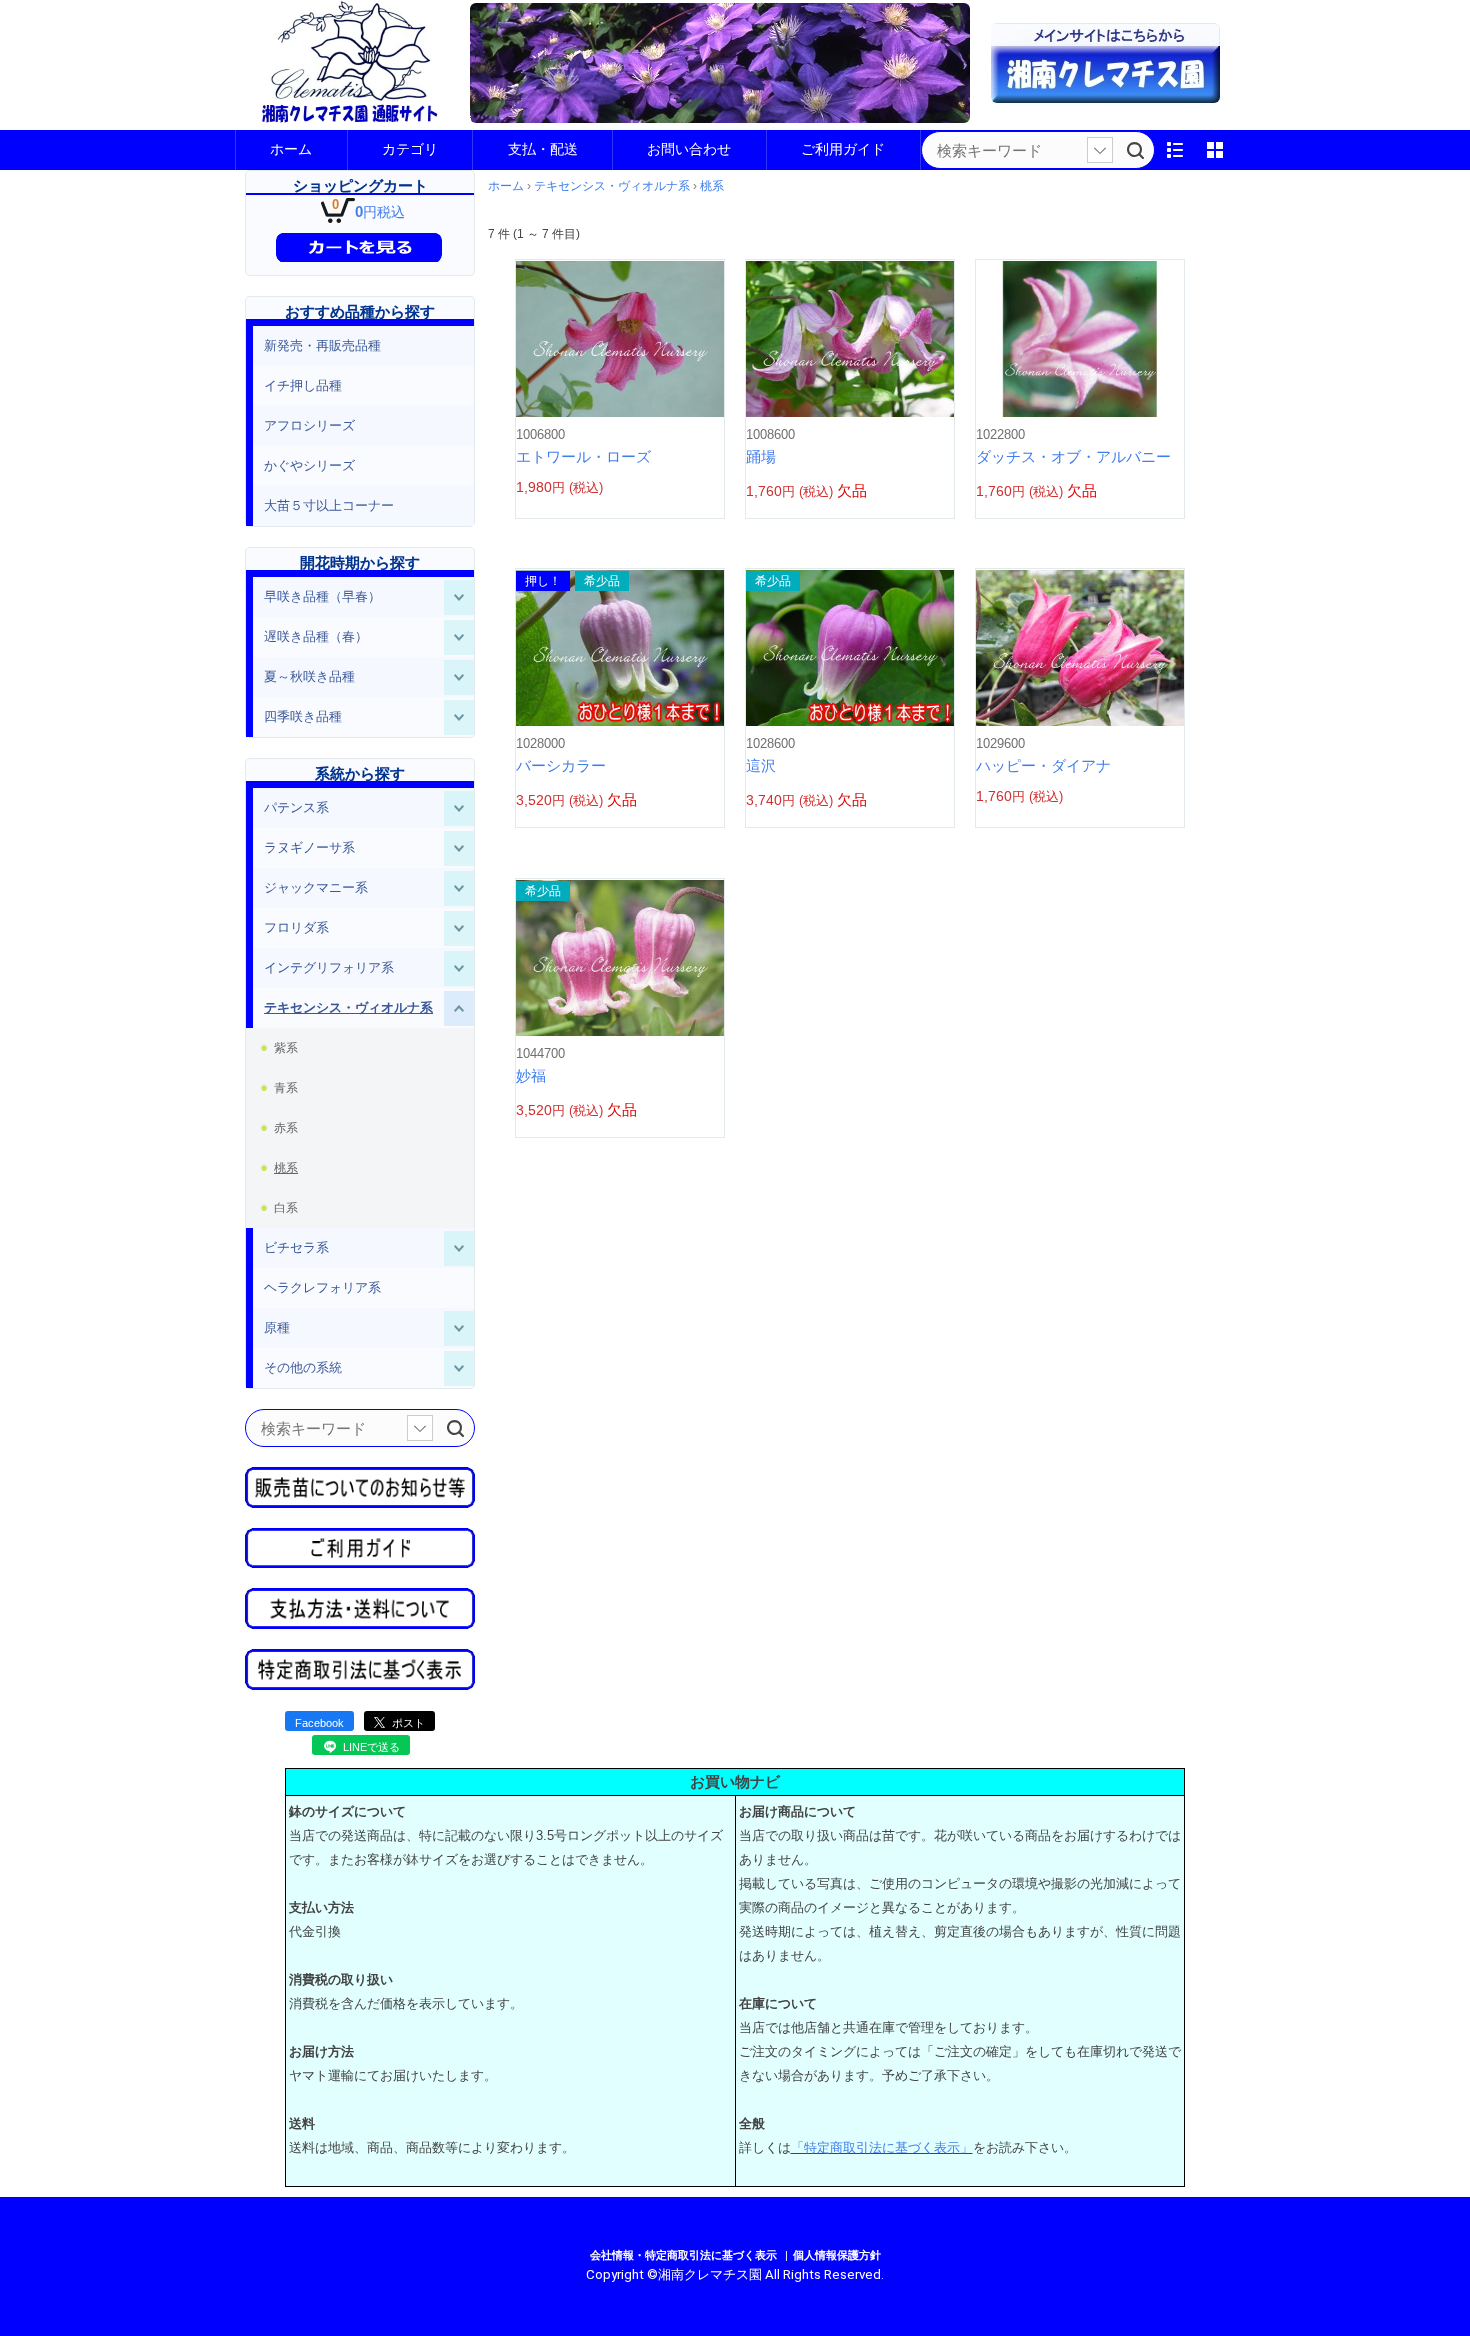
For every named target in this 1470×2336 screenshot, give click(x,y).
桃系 (286, 1168)
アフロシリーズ (309, 425)
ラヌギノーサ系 (309, 847)
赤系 (286, 1128)
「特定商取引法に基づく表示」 (882, 2147)
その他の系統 (303, 1367)
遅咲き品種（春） (316, 636)
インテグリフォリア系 (329, 967)
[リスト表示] (1175, 150)
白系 (286, 1208)
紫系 (286, 1048)
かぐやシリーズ (309, 465)
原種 (277, 1327)
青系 (286, 1088)
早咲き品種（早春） (322, 596)
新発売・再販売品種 (322, 345)
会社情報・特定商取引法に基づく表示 (683, 2255)
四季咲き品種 (303, 716)
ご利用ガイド (843, 149)
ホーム (291, 149)
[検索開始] (1135, 150)
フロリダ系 (296, 927)
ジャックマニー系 (316, 887)
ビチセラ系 (296, 1247)
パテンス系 (296, 807)
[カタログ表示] (1215, 150)
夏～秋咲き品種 (309, 676)
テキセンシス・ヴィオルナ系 (348, 1007)
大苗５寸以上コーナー (329, 505)
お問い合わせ (689, 149)
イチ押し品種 (303, 385)
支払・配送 (543, 149)
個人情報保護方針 (837, 2255)
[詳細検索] (1100, 150)
